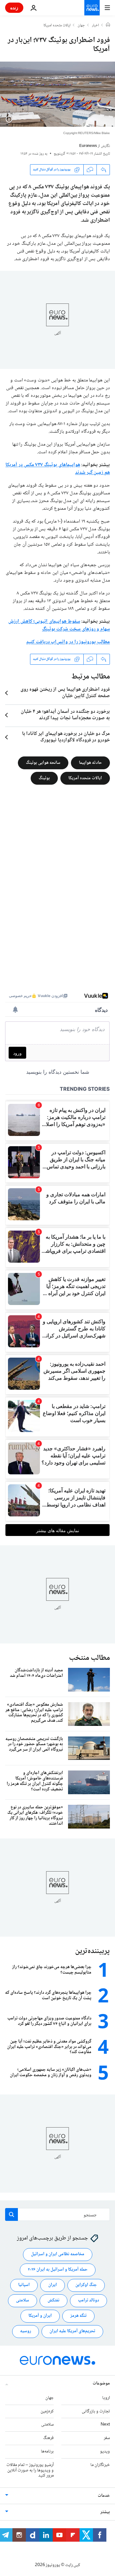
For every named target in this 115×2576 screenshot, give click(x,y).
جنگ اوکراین (86, 2285)
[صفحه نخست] (108, 25)
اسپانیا (24, 2285)
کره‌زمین (47, 2411)
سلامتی (23, 2301)
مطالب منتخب (89, 1658)
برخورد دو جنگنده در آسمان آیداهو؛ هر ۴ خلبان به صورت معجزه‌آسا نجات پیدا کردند (65, 715)
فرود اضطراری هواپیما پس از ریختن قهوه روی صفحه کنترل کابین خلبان (65, 693)
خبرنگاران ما (100, 2465)
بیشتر (105, 2512)
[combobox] (57, 2214)
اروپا (106, 2398)
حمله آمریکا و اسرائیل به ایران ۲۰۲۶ (58, 2270)
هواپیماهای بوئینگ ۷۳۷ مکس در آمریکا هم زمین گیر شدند (58, 469)
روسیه (26, 2332)
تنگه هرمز (78, 2316)
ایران (53, 2285)
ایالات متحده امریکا (57, 26)
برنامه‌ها (47, 2452)
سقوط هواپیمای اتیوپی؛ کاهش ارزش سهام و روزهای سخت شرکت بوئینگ (59, 625)
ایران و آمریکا (40, 2316)
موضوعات (101, 2384)
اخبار (96, 26)
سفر (107, 2438)
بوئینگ (44, 778)
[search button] (11, 2214)
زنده (14, 8)
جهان (81, 26)
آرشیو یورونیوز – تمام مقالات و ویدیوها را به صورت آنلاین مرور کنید (30, 2470)
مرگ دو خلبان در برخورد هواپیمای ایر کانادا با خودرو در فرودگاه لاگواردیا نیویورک (66, 737)
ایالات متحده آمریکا (85, 778)
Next (105, 2425)
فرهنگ (48, 2438)
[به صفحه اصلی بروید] (92, 8)
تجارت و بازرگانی (96, 2411)
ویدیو (105, 2452)
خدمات (104, 2496)
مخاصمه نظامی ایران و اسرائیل (58, 2255)
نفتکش (54, 2301)
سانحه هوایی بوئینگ (43, 763)
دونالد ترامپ (88, 2301)
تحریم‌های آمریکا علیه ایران (72, 2332)
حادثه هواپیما (90, 763)
